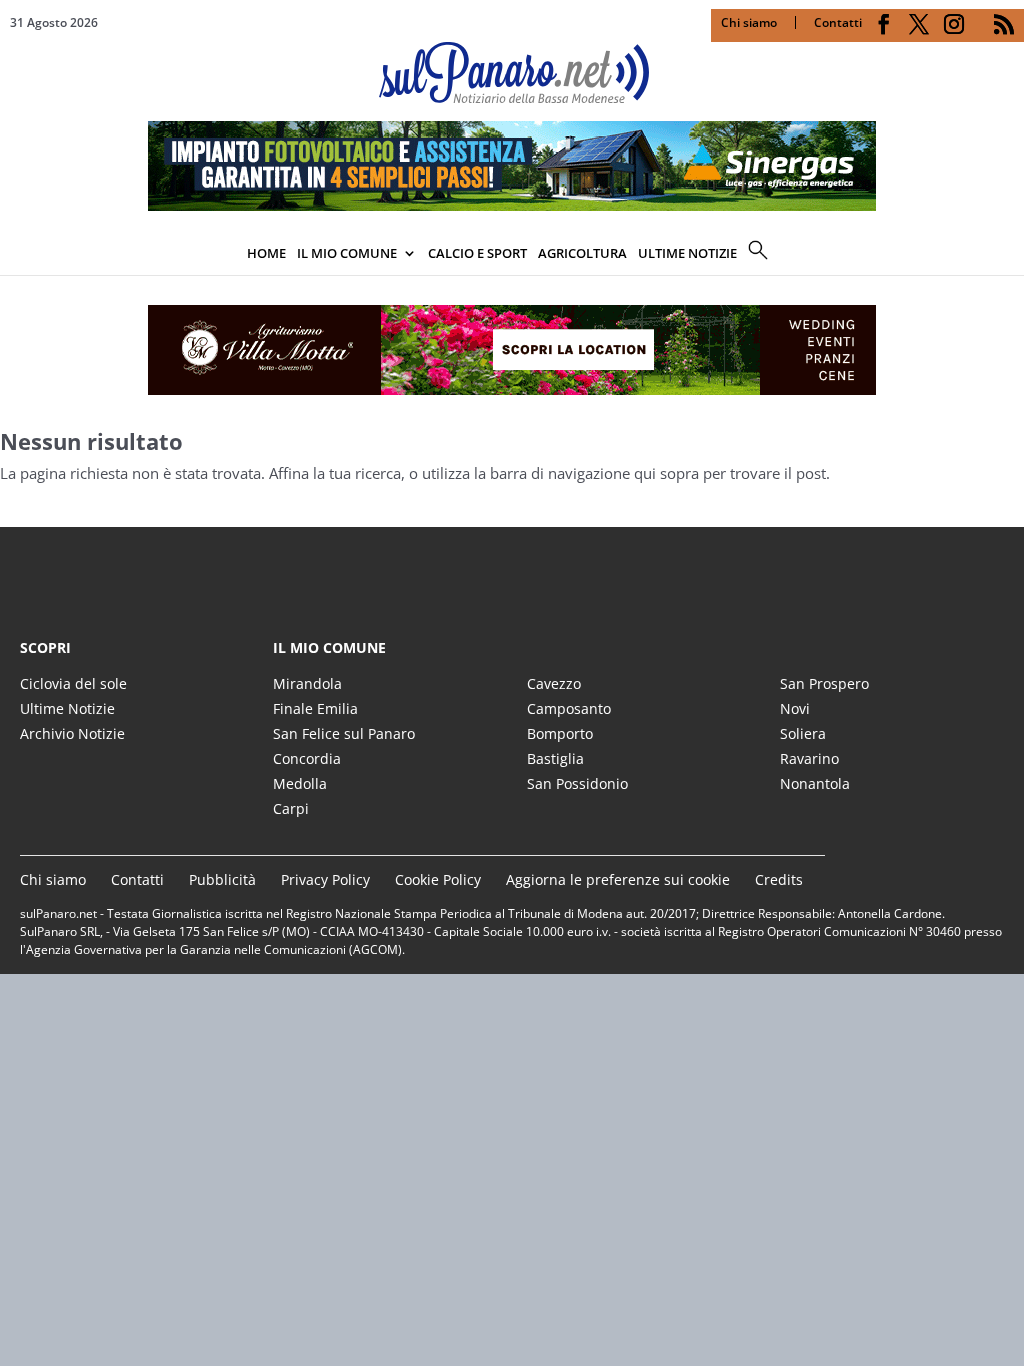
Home (266, 253)
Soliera (803, 733)
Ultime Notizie (67, 708)
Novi (795, 708)
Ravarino (809, 758)
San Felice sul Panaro (344, 733)
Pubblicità (222, 879)
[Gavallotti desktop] (512, 350)
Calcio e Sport (477, 253)
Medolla (300, 783)
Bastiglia (555, 758)
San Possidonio (577, 783)
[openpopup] (1009, 255)
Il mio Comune (347, 253)
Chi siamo (749, 22)
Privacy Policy (325, 879)
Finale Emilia (315, 708)
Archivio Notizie (72, 733)
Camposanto (569, 708)
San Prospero (824, 683)
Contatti (838, 22)
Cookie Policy (438, 879)
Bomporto (560, 733)
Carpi (291, 808)
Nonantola (815, 783)
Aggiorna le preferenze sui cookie (618, 879)
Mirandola (307, 683)
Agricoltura (582, 253)
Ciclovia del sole (73, 683)
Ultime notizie (687, 253)
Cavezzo (554, 683)
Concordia (307, 758)
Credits (779, 879)
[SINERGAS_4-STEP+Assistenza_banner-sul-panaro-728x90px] (512, 205)
